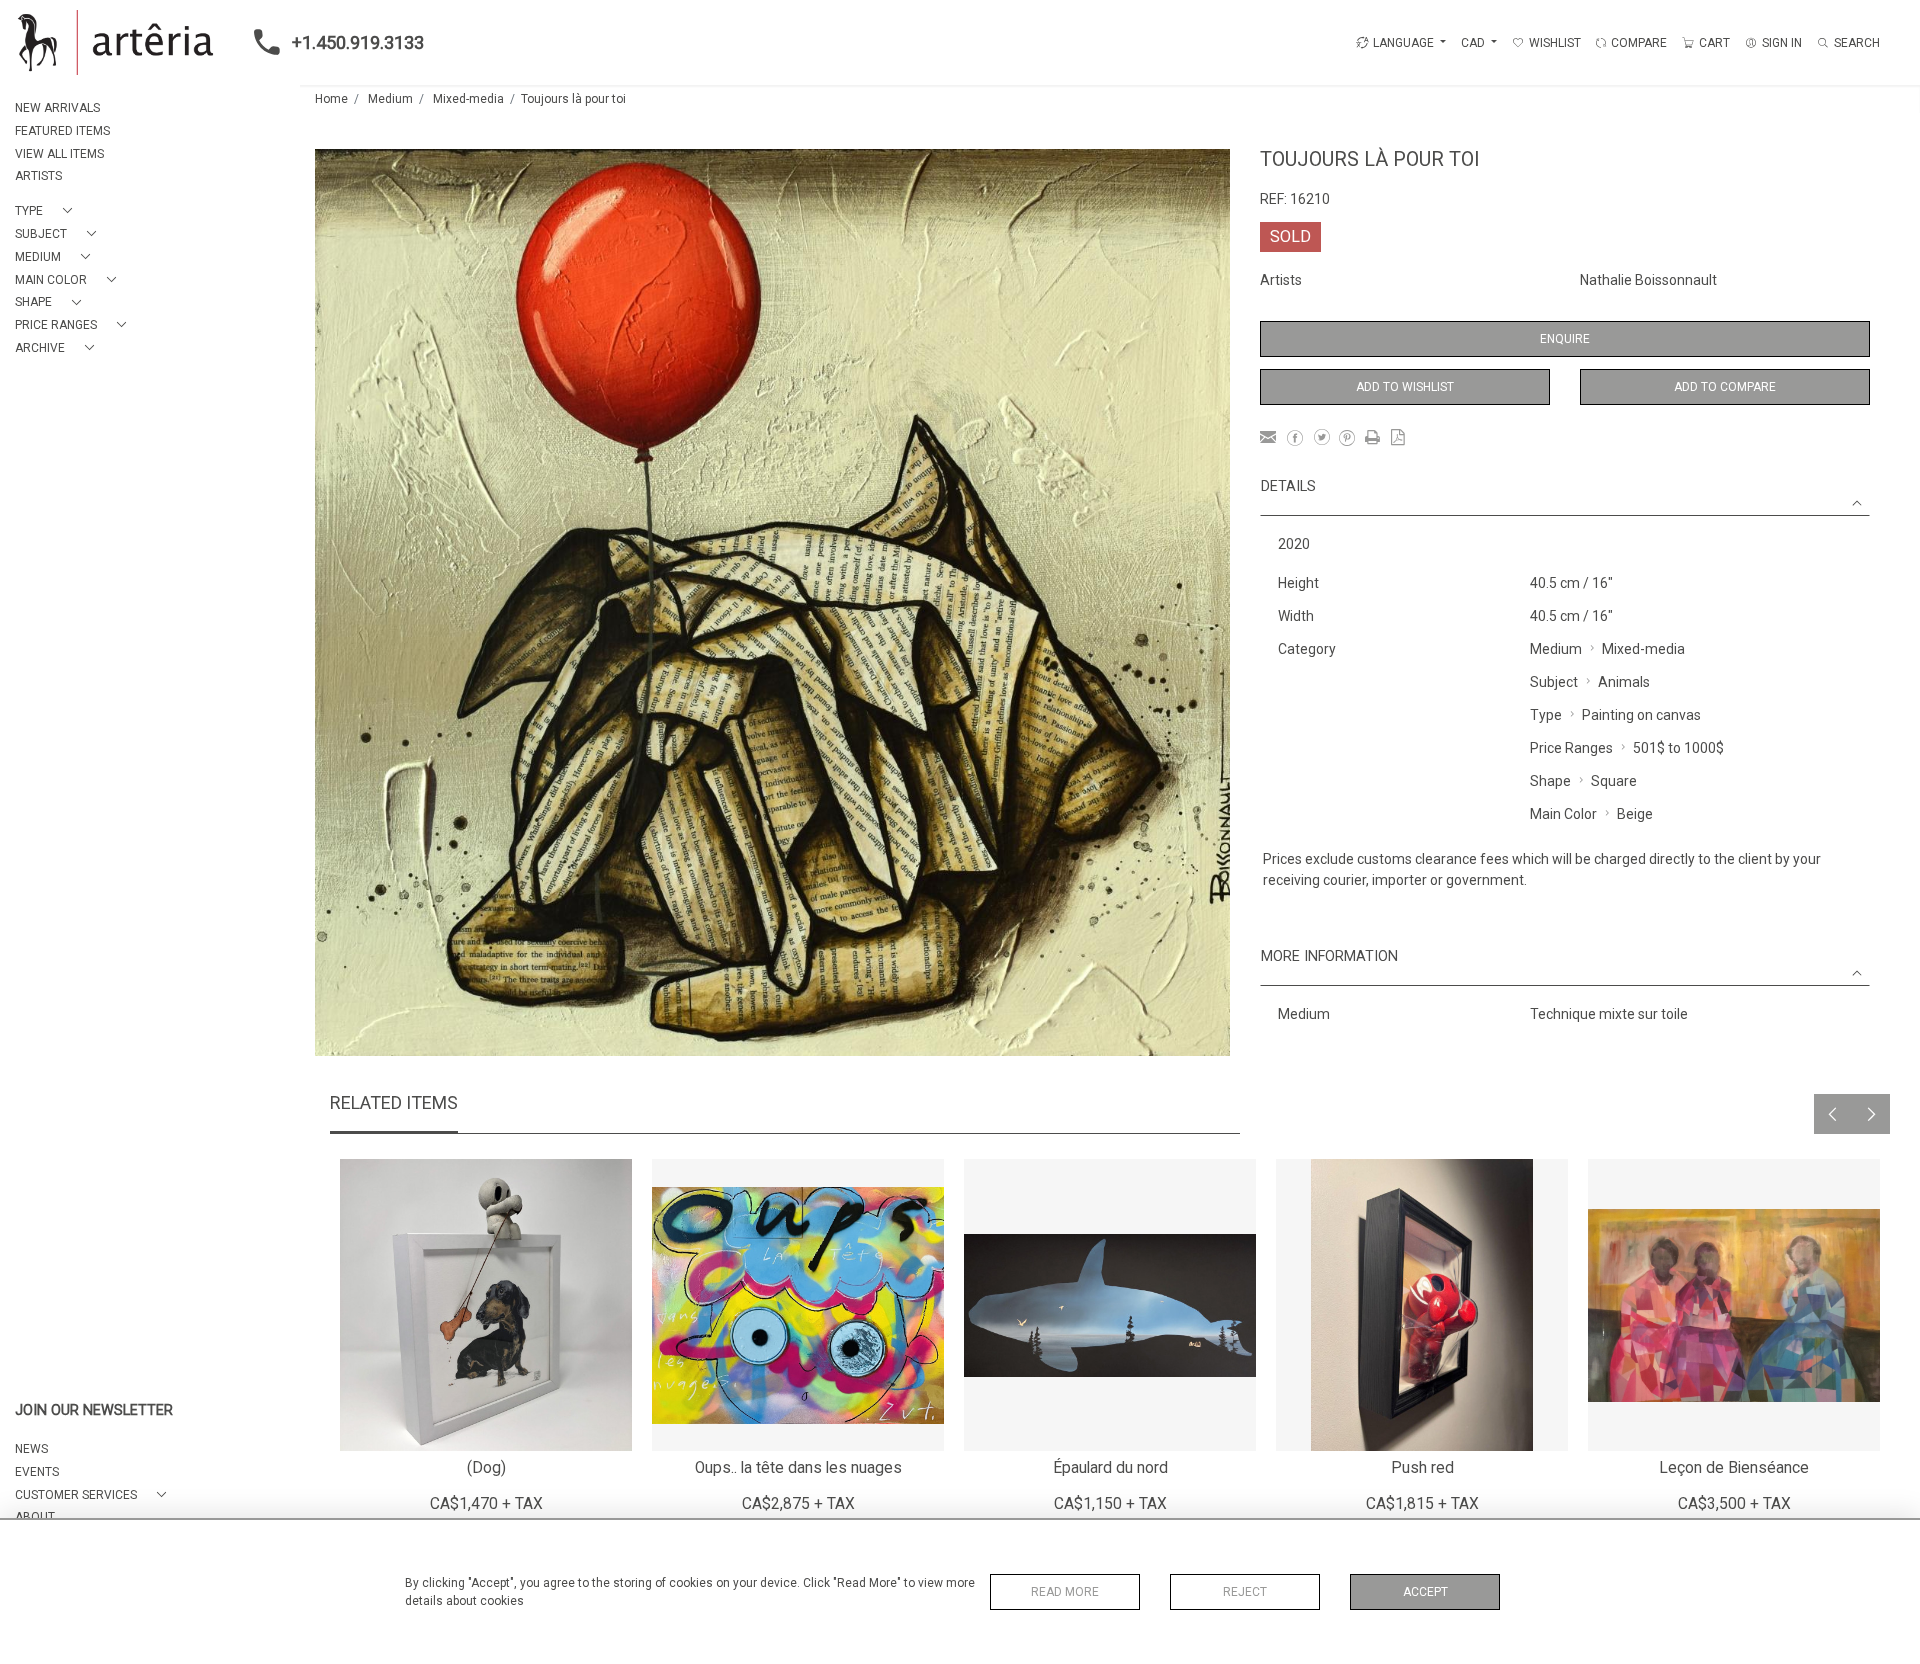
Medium (390, 99)
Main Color (1563, 814)
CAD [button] (1474, 43)
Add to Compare (1725, 387)
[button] (47, 211)
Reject (1245, 1592)
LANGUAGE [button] (1403, 43)
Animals (1624, 682)
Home (331, 99)
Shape (1550, 781)
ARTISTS (38, 176)
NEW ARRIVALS (57, 108)
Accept (1425, 1592)
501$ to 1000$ (1678, 748)
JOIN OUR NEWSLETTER (94, 1410)
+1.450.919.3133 (358, 42)
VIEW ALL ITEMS (59, 154)
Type (1546, 715)
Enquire (1565, 339)
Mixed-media (468, 99)
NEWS (31, 1449)
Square (1614, 781)
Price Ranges (1571, 748)
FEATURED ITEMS (62, 131)
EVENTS (37, 1472)
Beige (1635, 814)
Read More (1065, 1592)
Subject (1554, 682)
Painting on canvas (1641, 715)
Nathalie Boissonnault (1648, 280)
